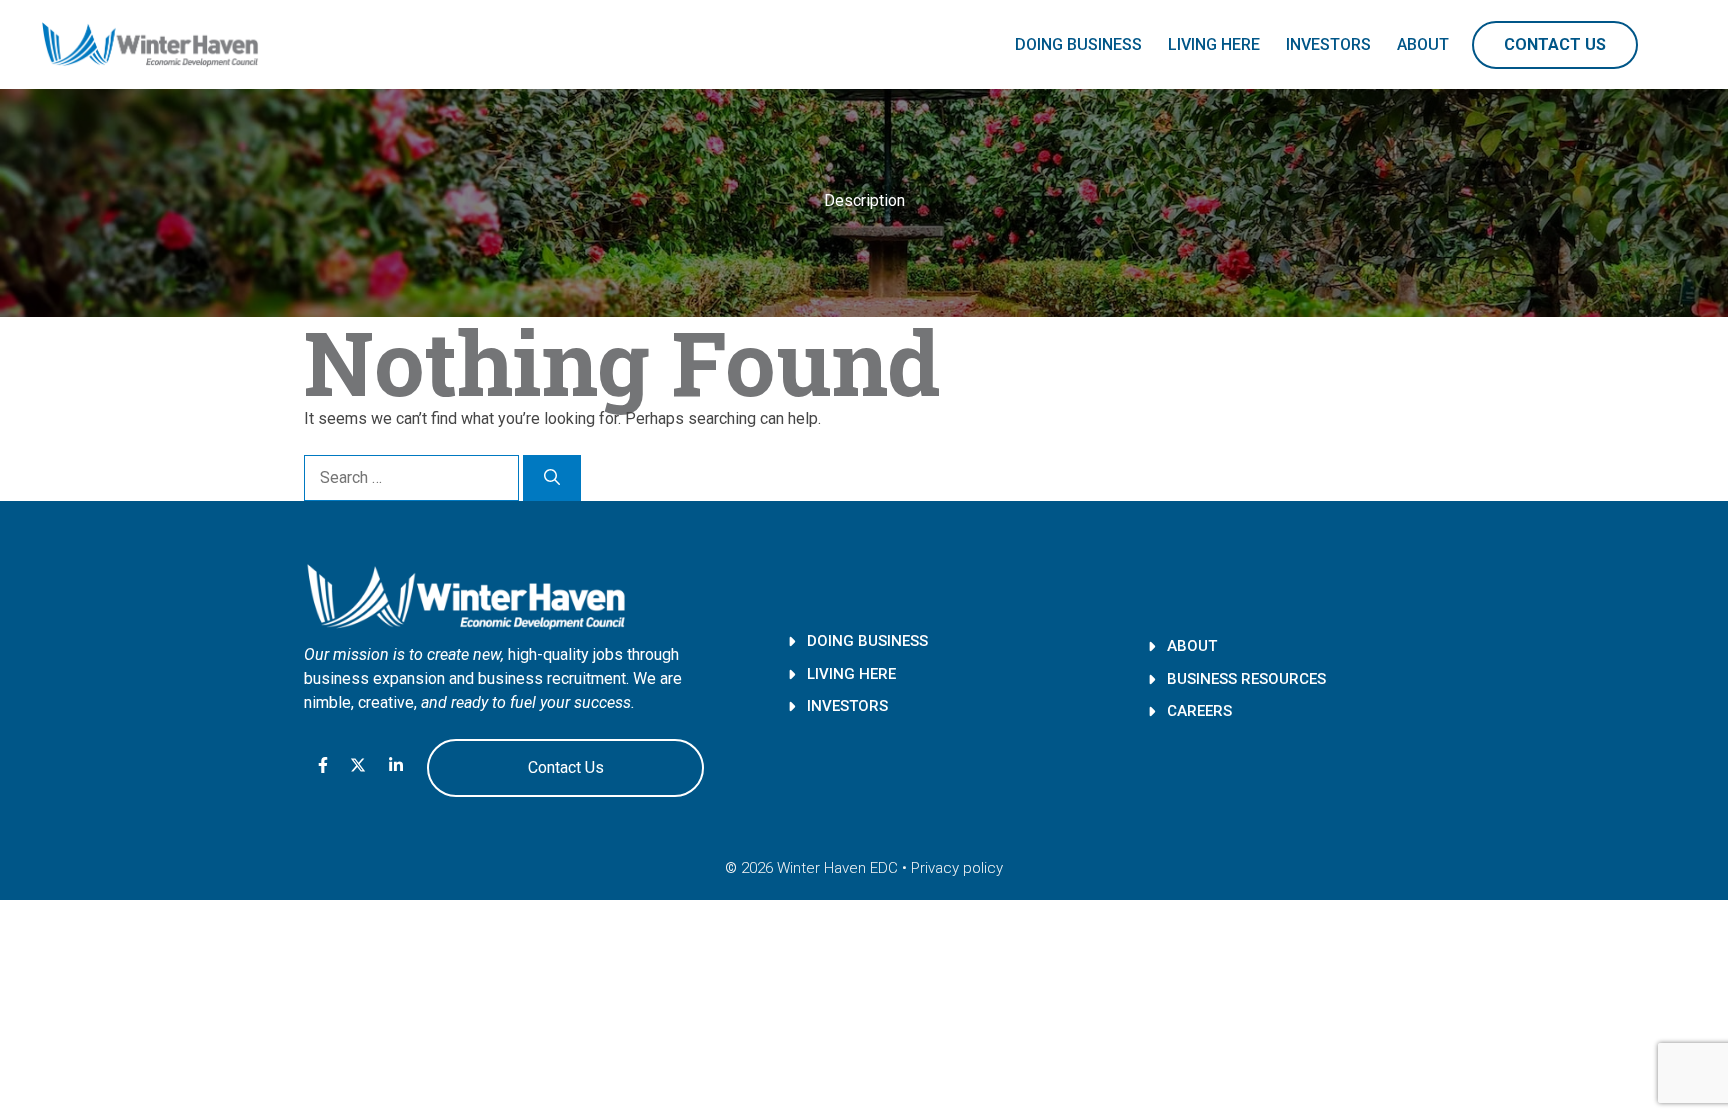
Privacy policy (957, 868)
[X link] (358, 765)
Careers (1199, 711)
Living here (851, 674)
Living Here (1214, 44)
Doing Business (1078, 44)
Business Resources (1246, 679)
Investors (1328, 44)
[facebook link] (322, 768)
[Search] (552, 478)
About (1423, 44)
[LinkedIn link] (396, 765)
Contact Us (1555, 44)
